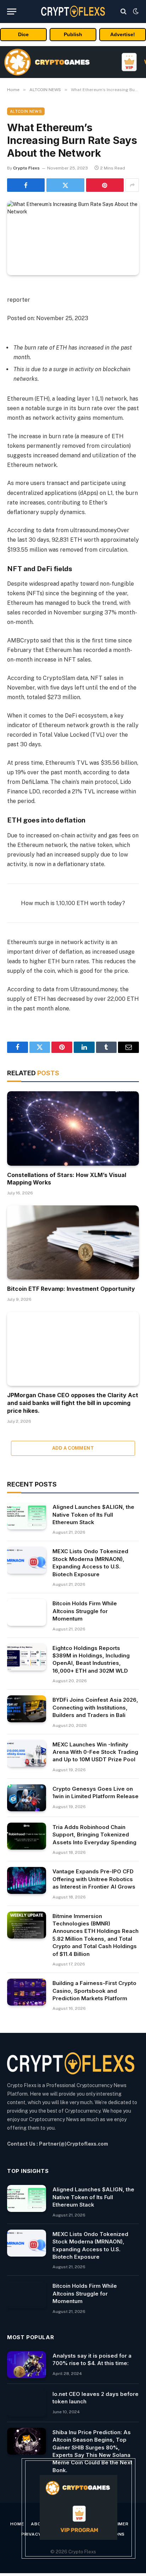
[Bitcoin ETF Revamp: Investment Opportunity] (73, 1242)
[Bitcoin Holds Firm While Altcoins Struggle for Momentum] (27, 1612)
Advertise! (123, 34)
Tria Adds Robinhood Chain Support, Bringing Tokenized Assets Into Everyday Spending (94, 1835)
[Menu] (12, 12)
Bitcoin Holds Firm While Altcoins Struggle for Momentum (85, 1611)
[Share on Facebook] (26, 185)
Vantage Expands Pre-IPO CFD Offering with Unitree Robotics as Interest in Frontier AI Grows (94, 1879)
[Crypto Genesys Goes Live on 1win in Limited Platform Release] (27, 1798)
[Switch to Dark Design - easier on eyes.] (135, 11)
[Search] (123, 12)
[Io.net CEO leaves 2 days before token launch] (27, 2403)
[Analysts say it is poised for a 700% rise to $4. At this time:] (27, 2365)
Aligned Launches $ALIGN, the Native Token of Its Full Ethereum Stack (93, 1515)
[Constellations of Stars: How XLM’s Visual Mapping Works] (73, 1128)
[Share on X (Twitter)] (65, 185)
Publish (73, 34)
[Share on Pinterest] (105, 185)
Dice (23, 34)
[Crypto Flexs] (73, 11)
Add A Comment (73, 1448)
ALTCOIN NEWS (26, 111)
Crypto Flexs (26, 168)
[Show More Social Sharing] (132, 185)
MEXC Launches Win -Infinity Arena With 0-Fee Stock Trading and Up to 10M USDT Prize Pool (95, 1752)
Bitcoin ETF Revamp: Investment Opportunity (71, 1289)
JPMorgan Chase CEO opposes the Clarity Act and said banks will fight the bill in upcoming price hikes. (73, 1403)
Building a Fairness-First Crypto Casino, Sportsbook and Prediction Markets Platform (94, 1991)
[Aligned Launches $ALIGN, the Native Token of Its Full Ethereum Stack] (27, 1516)
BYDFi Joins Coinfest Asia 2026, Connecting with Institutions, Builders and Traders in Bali (95, 1707)
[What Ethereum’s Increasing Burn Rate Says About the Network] (73, 238)
